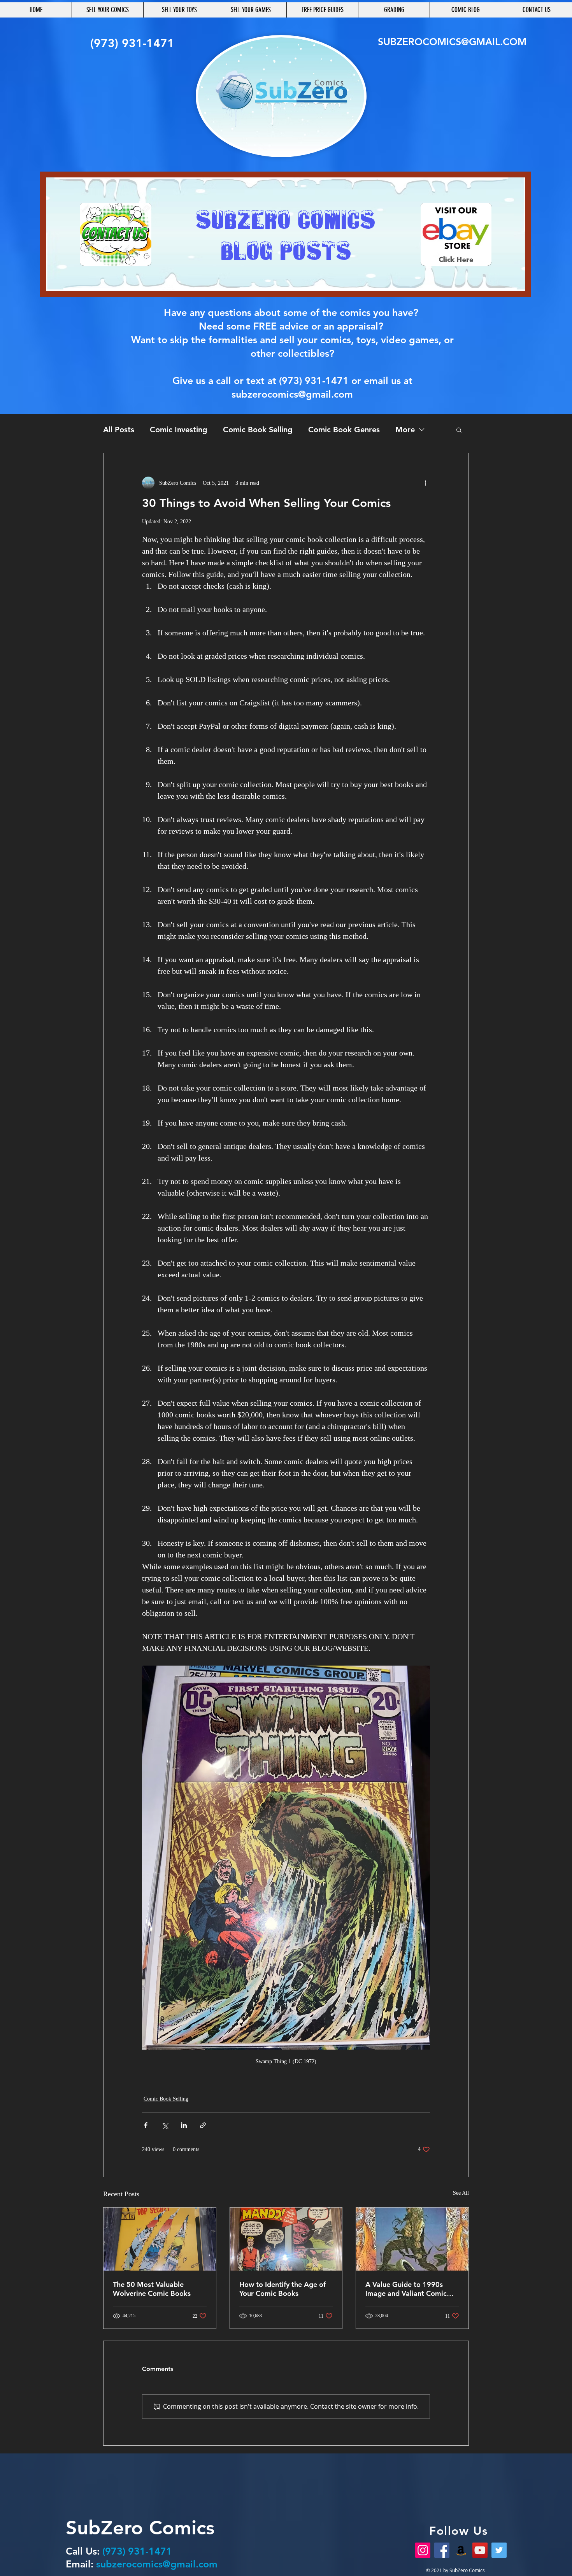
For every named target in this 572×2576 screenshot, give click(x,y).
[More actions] (425, 483)
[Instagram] (423, 2550)
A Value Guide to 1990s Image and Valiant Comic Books (406, 2289)
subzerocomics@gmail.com (292, 394)
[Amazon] (461, 2550)
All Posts (119, 430)
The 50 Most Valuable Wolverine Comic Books (152, 2289)
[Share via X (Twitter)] (165, 2125)
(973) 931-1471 (314, 381)
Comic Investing (179, 430)
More (405, 430)
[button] (459, 430)
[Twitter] (499, 2550)
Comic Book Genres (344, 430)
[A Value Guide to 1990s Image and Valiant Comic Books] (412, 2239)
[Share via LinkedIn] (184, 2125)
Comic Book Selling (258, 430)
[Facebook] (442, 2550)
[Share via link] (203, 2125)
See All (461, 2193)
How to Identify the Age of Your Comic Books (282, 2289)
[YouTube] (480, 2550)
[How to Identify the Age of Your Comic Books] (286, 2239)
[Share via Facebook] (146, 2125)
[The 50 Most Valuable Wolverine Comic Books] (160, 2239)
